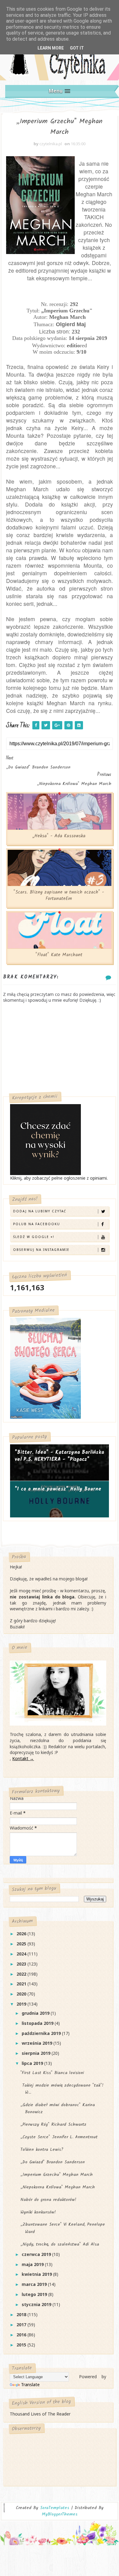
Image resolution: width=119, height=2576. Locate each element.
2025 (22, 1944)
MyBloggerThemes (60, 2514)
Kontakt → (23, 1758)
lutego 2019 (35, 2294)
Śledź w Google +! (34, 1237)
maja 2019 (33, 2264)
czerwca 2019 (37, 2254)
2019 (22, 2004)
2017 (22, 2325)
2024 (22, 1954)
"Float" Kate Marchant (59, 955)
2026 (22, 1934)
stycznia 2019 (37, 2304)
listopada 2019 (38, 2023)
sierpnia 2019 (37, 2053)
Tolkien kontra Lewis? (42, 2150)
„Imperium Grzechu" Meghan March (57, 2175)
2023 (22, 1964)
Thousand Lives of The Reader (40, 2414)
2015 (22, 2345)
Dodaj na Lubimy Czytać (40, 1211)
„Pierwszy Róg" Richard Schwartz (53, 2125)
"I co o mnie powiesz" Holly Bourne (58, 1489)
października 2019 (42, 2033)
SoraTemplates (55, 2508)
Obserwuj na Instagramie (41, 1250)
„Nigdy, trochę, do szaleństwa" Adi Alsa (60, 2244)
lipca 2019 (33, 2063)
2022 (22, 1974)
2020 (22, 1994)
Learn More (51, 48)
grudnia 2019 (36, 2013)
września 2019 (38, 2043)
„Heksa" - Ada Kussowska (59, 836)
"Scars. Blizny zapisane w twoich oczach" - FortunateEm (59, 895)
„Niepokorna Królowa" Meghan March (58, 2187)
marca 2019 (35, 2284)
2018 (22, 2314)
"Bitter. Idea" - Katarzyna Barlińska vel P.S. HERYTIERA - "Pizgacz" (59, 1456)
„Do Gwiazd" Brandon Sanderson (53, 2162)
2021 (22, 1984)
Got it (77, 48)
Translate (30, 2384)
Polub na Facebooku (37, 1224)
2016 (22, 2335)
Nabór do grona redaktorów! (48, 2200)
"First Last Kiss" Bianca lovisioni (52, 2073)
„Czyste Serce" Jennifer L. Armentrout (59, 2137)
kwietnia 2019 (37, 2274)
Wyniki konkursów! (38, 2212)
